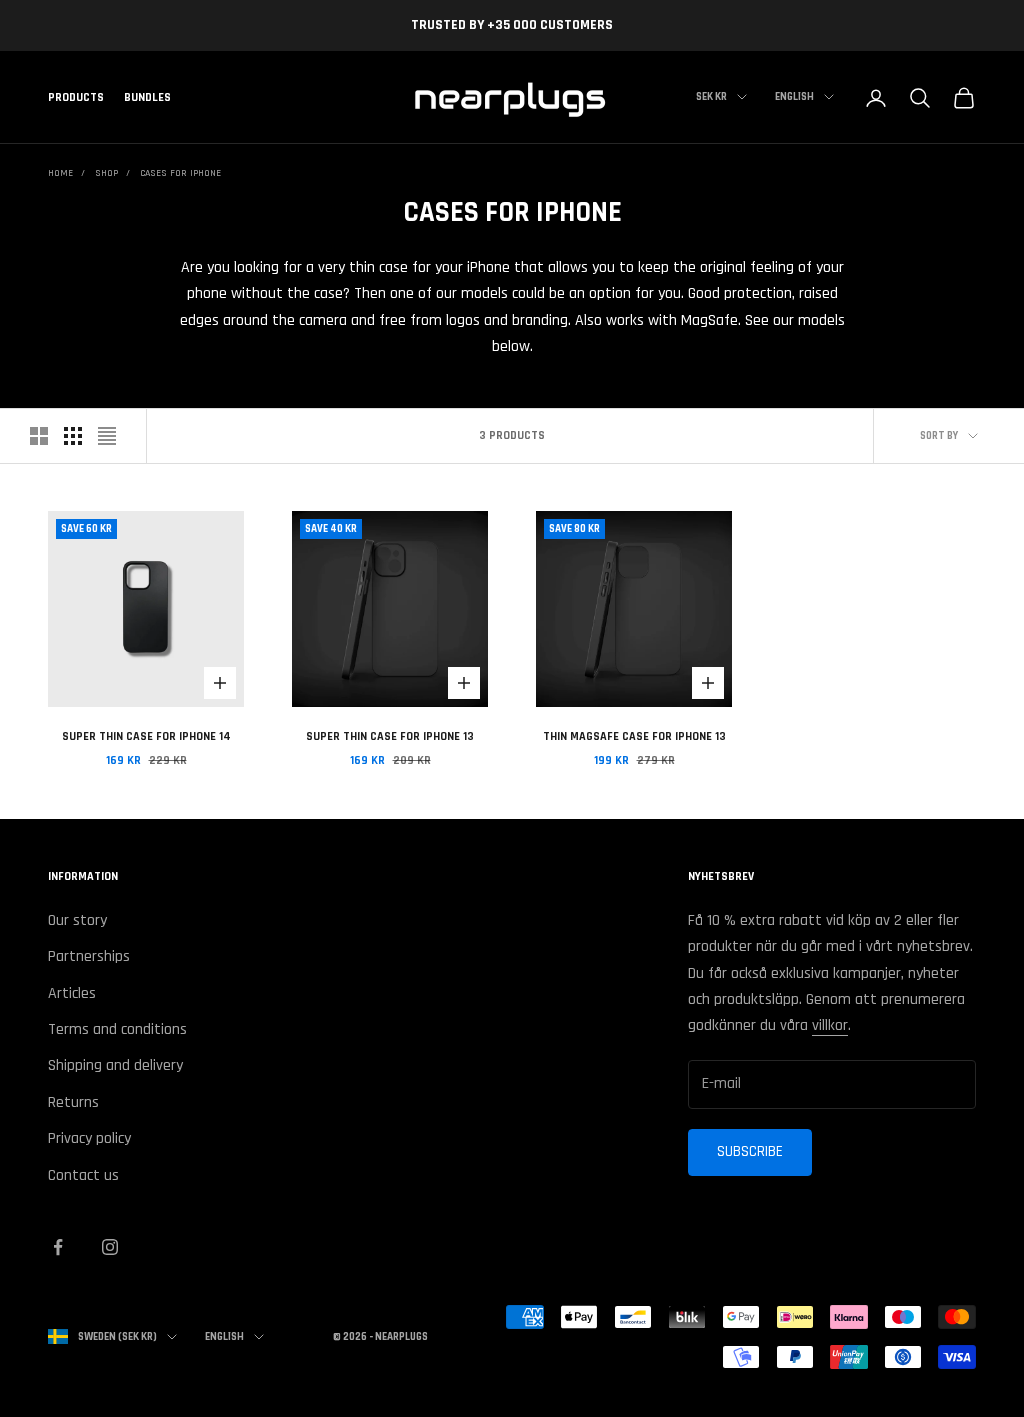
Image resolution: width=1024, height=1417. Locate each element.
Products (76, 97)
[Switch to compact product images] (107, 436)
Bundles (147, 97)
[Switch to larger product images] (39, 436)
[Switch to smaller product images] (73, 436)
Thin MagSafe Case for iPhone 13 (634, 736)
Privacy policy (89, 1138)
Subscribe (750, 1151)
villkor (830, 1025)
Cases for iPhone (180, 173)
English (794, 97)
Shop (106, 173)
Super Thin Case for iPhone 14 (146, 736)
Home (60, 173)
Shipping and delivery (115, 1065)
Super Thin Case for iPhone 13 (390, 736)
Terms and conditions (117, 1029)
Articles (72, 993)
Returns (73, 1102)
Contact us (83, 1175)
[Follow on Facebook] (58, 1247)
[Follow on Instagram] (110, 1247)
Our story (77, 920)
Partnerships (89, 956)
